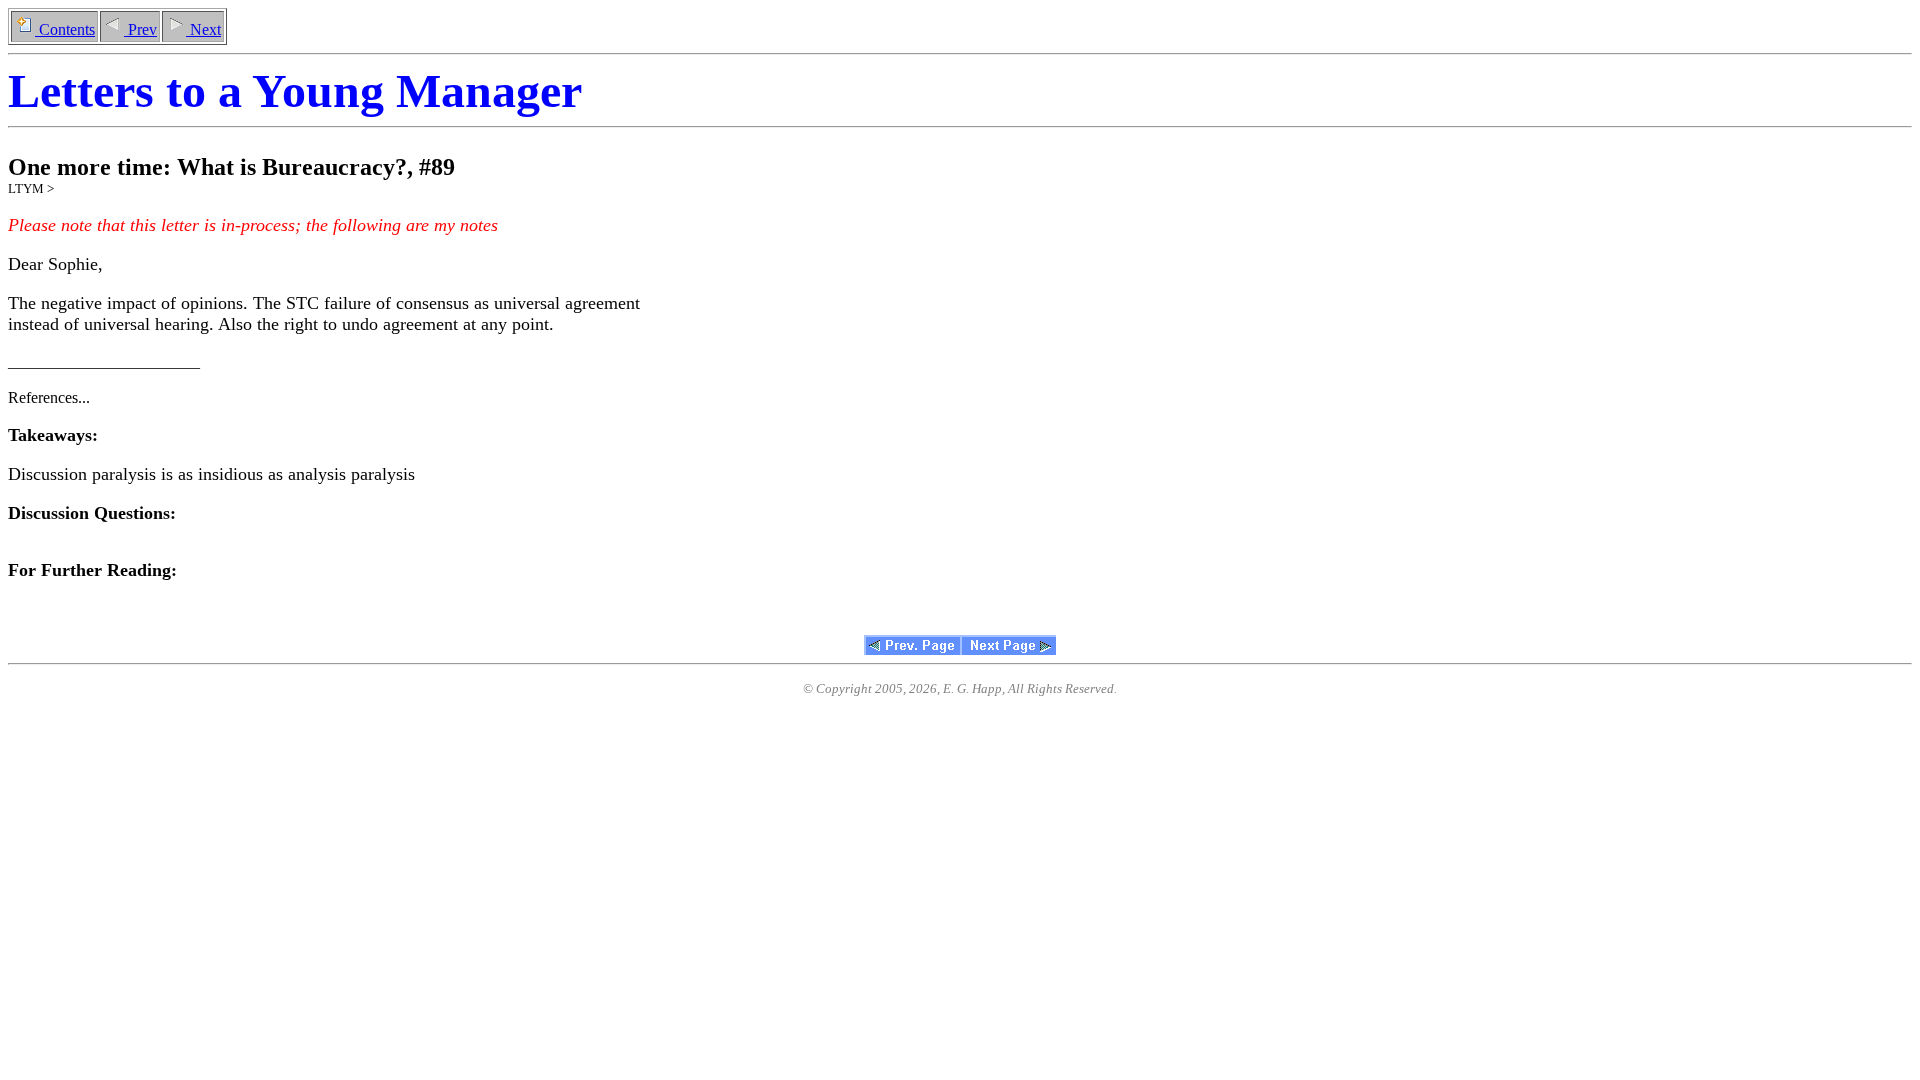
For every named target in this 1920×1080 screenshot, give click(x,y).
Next (203, 29)
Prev (140, 29)
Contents (65, 29)
